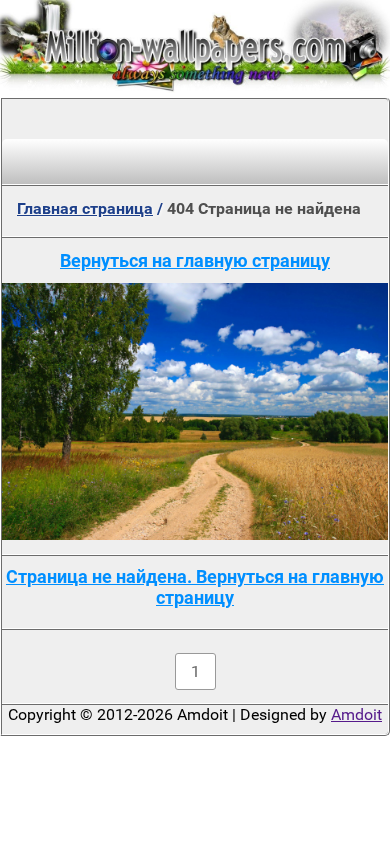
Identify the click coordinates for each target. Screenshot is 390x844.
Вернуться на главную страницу (195, 260)
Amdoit (356, 714)
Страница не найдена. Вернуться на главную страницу (195, 587)
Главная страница (85, 208)
